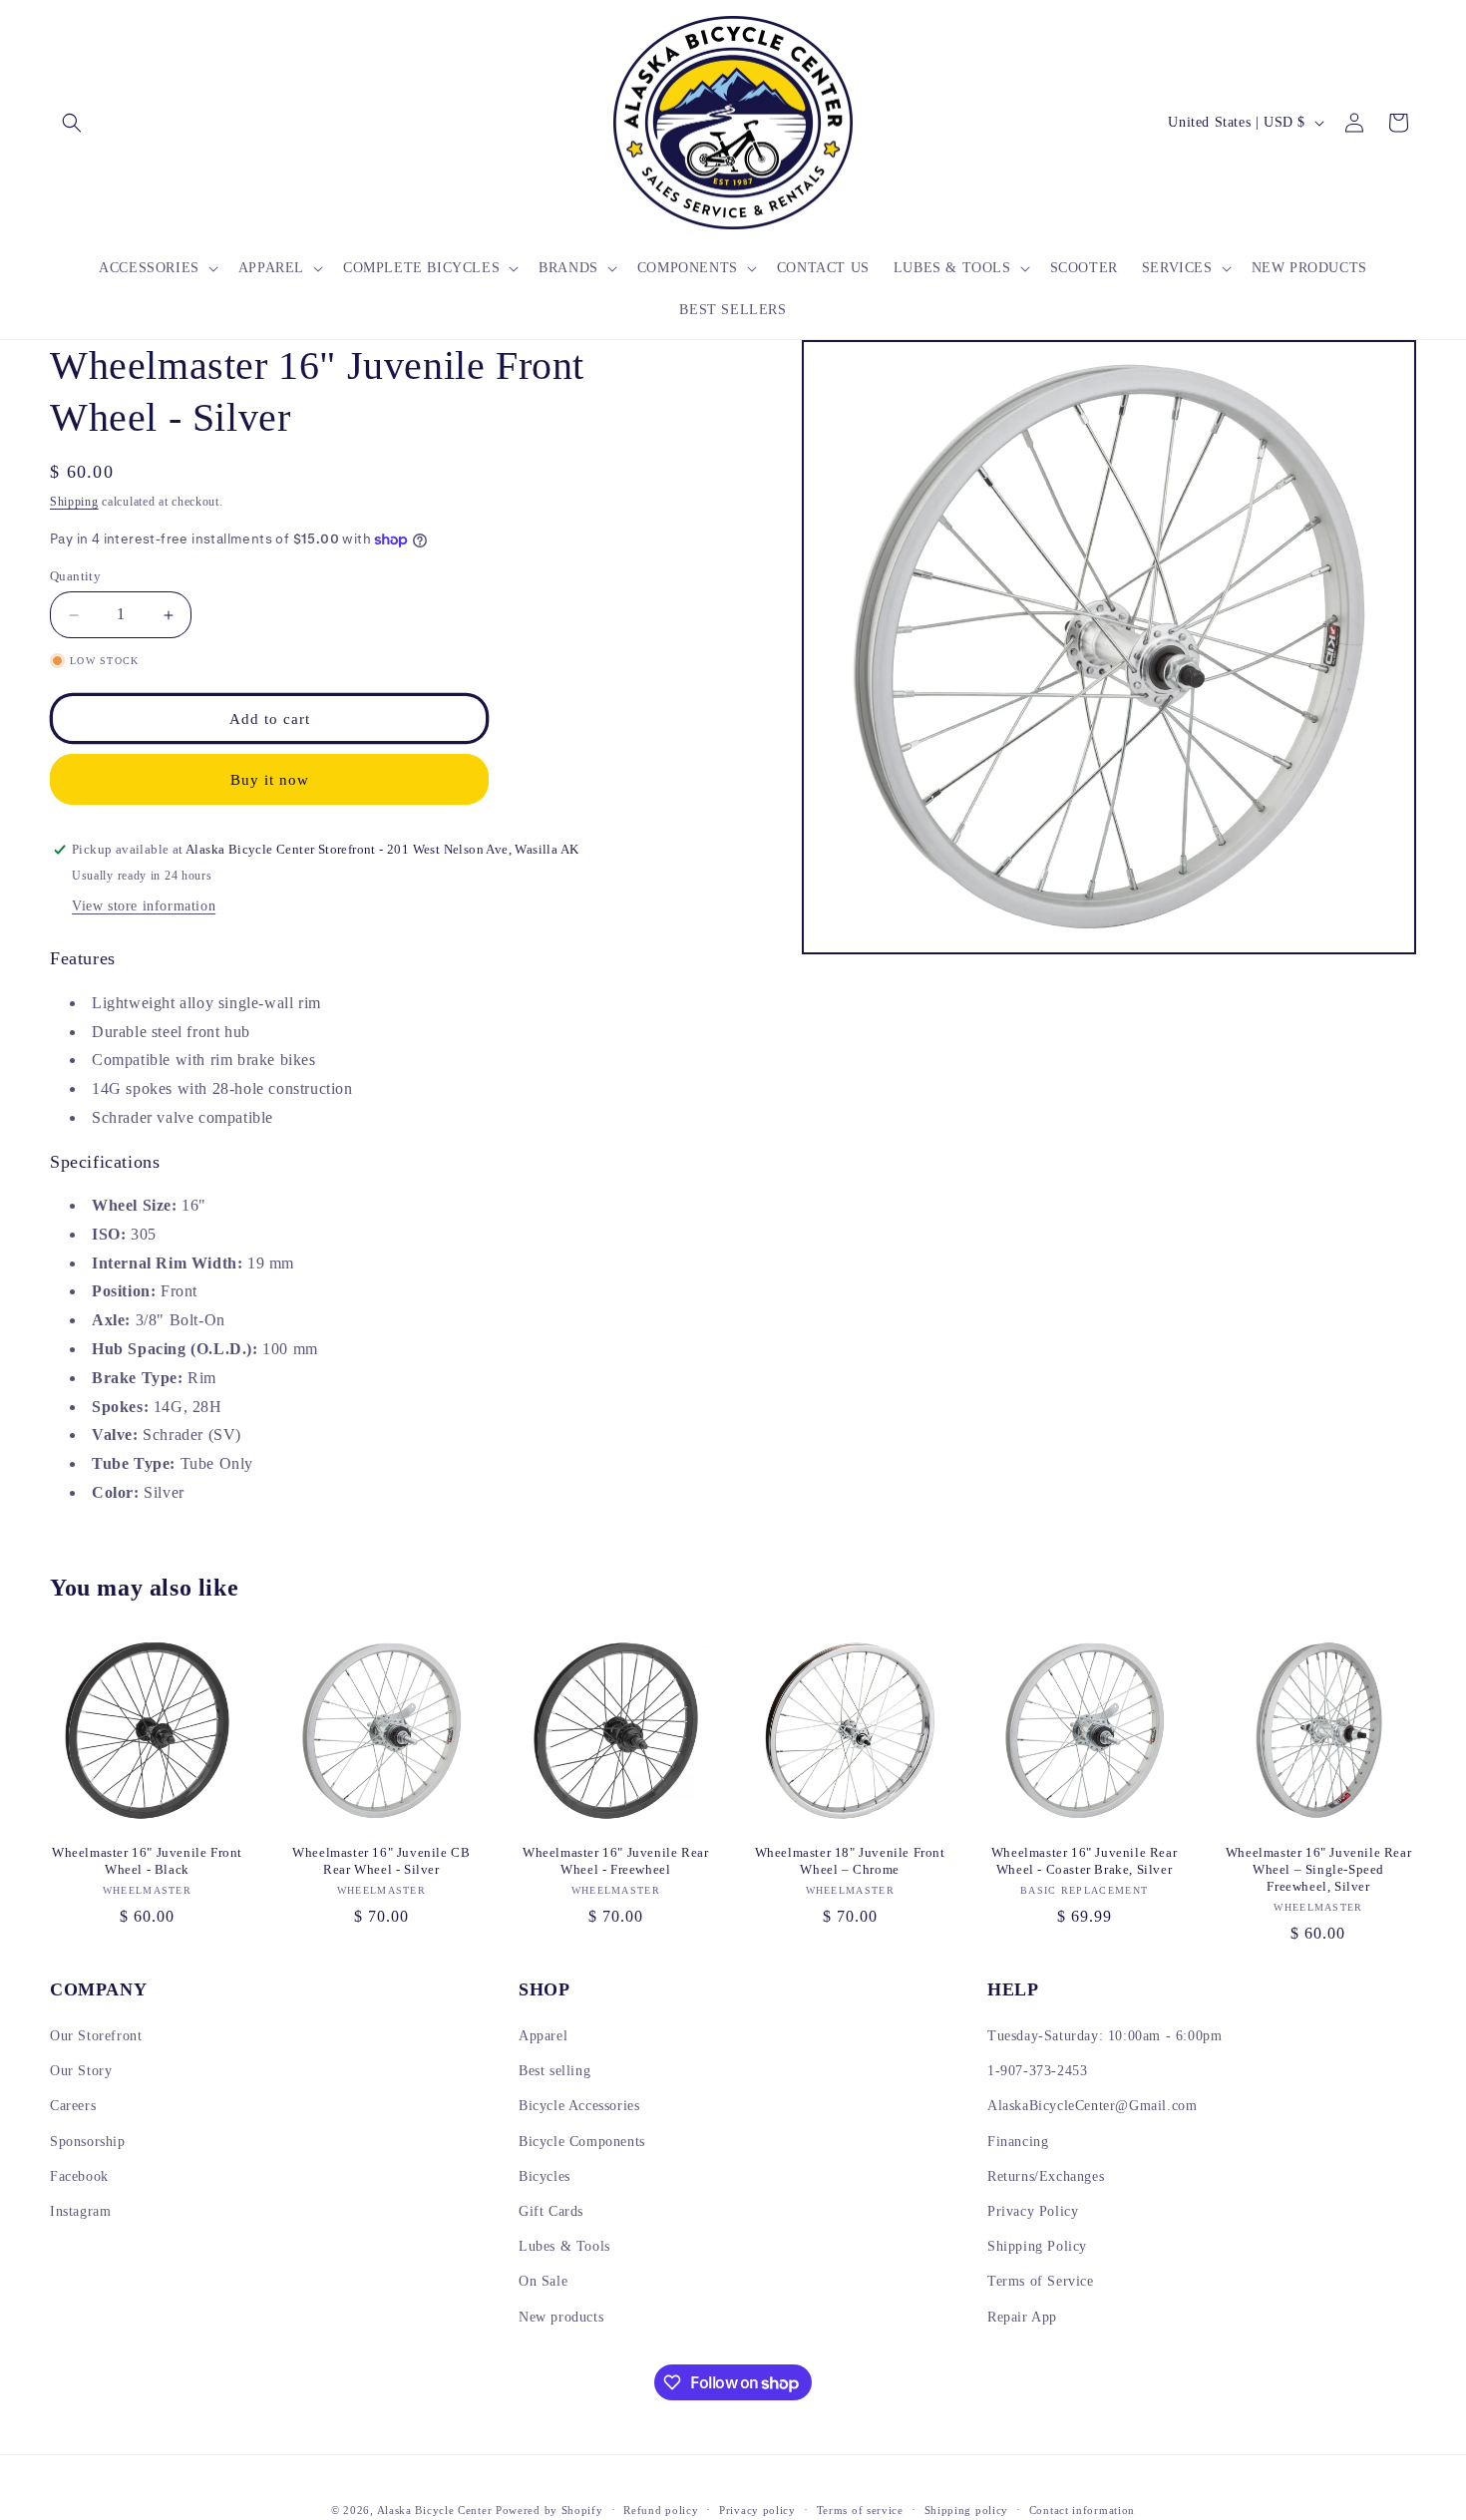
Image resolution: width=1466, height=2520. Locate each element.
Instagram (80, 2211)
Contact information (1082, 2510)
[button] (72, 123)
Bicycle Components (582, 2142)
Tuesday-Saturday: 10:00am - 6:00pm (1104, 2036)
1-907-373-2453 (1037, 2071)
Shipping (74, 502)
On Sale (543, 2281)
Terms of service (860, 2510)
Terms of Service (1041, 2281)
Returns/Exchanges (1046, 2176)
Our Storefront (96, 2036)
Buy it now (270, 780)
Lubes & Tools (564, 2246)
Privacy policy (757, 2510)
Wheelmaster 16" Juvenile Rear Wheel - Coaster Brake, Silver (1084, 1861)
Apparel (543, 2036)
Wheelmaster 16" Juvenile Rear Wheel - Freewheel (615, 1861)
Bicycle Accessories (579, 2106)
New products (561, 2317)
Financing (1018, 2142)
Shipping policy (967, 2510)
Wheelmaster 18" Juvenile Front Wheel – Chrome (850, 1861)
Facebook (79, 2176)
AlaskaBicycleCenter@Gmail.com (1092, 2106)
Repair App (1022, 2317)
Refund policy (661, 2510)
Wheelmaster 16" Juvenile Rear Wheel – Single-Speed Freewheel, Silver (1318, 1869)
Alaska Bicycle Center (435, 2510)
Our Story (81, 2071)
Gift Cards (551, 2211)
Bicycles (545, 2176)
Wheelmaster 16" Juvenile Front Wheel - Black (147, 1861)
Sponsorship (88, 2142)
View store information (144, 906)
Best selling (554, 2071)
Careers (73, 2106)
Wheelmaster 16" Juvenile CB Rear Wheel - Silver (381, 1861)
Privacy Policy (1033, 2211)
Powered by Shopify (550, 2510)
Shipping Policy (1037, 2246)
